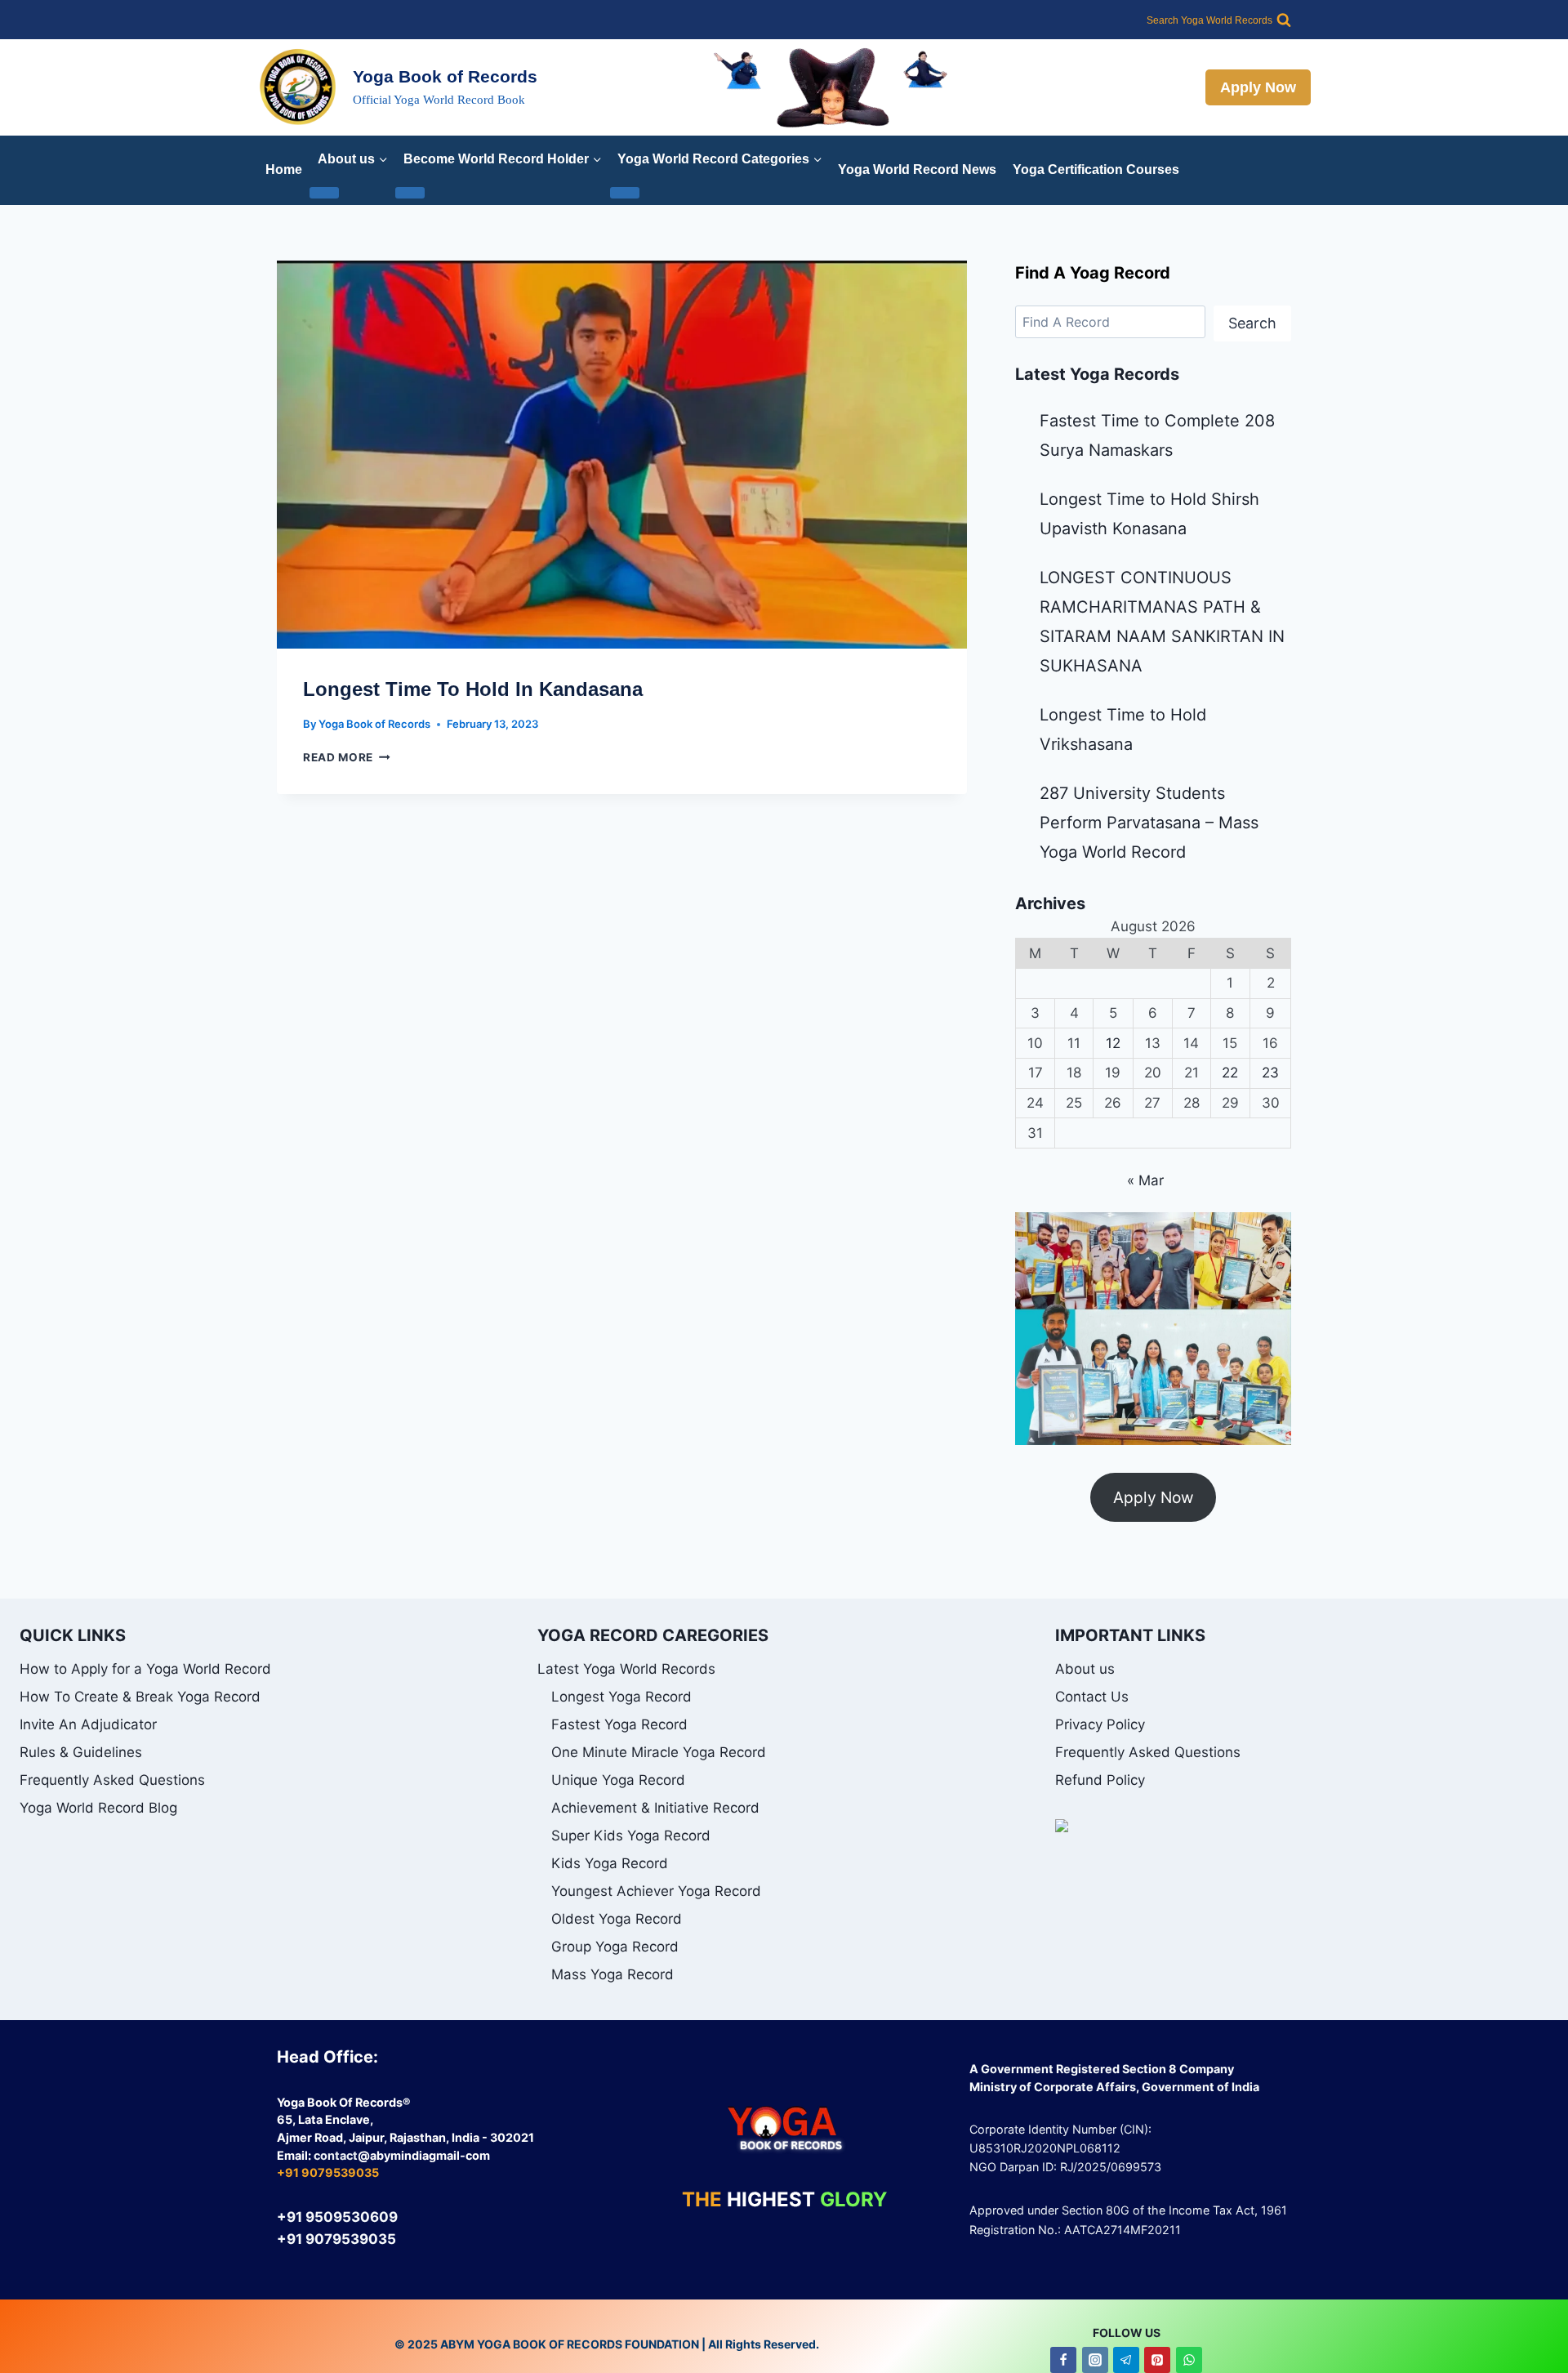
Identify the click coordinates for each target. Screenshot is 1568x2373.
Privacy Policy (1100, 1724)
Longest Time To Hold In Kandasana (473, 689)
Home (284, 169)
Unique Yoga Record (618, 1780)
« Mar (1145, 1180)
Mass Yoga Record (612, 1974)
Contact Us (1092, 1697)
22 (1230, 1073)
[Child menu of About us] (324, 193)
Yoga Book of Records (374, 724)
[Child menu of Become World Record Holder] (410, 193)
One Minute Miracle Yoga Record (659, 1752)
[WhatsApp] (1189, 2360)
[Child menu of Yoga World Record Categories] (625, 193)
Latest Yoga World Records (626, 1669)
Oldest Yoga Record (617, 1919)
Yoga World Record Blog (98, 1808)
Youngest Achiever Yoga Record (656, 1891)
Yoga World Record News (917, 169)
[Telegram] (1126, 2360)
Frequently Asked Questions (112, 1780)
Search (1252, 323)
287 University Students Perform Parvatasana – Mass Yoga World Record (1149, 823)
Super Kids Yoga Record (631, 1836)
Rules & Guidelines (81, 1752)
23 (1270, 1073)
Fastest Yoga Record (619, 1724)
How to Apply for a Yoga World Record (145, 1669)
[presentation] (622, 455)
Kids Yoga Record (610, 1863)
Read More (347, 757)
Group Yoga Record (615, 1947)
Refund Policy (1100, 1780)
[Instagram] (1095, 2360)
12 (1113, 1043)
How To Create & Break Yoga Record (140, 1697)
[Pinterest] (1157, 2360)
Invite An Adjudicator (88, 1724)
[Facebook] (1063, 2360)
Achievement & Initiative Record (655, 1808)
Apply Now (1258, 87)
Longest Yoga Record (621, 1697)
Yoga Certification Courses (1096, 169)
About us (1085, 1669)
